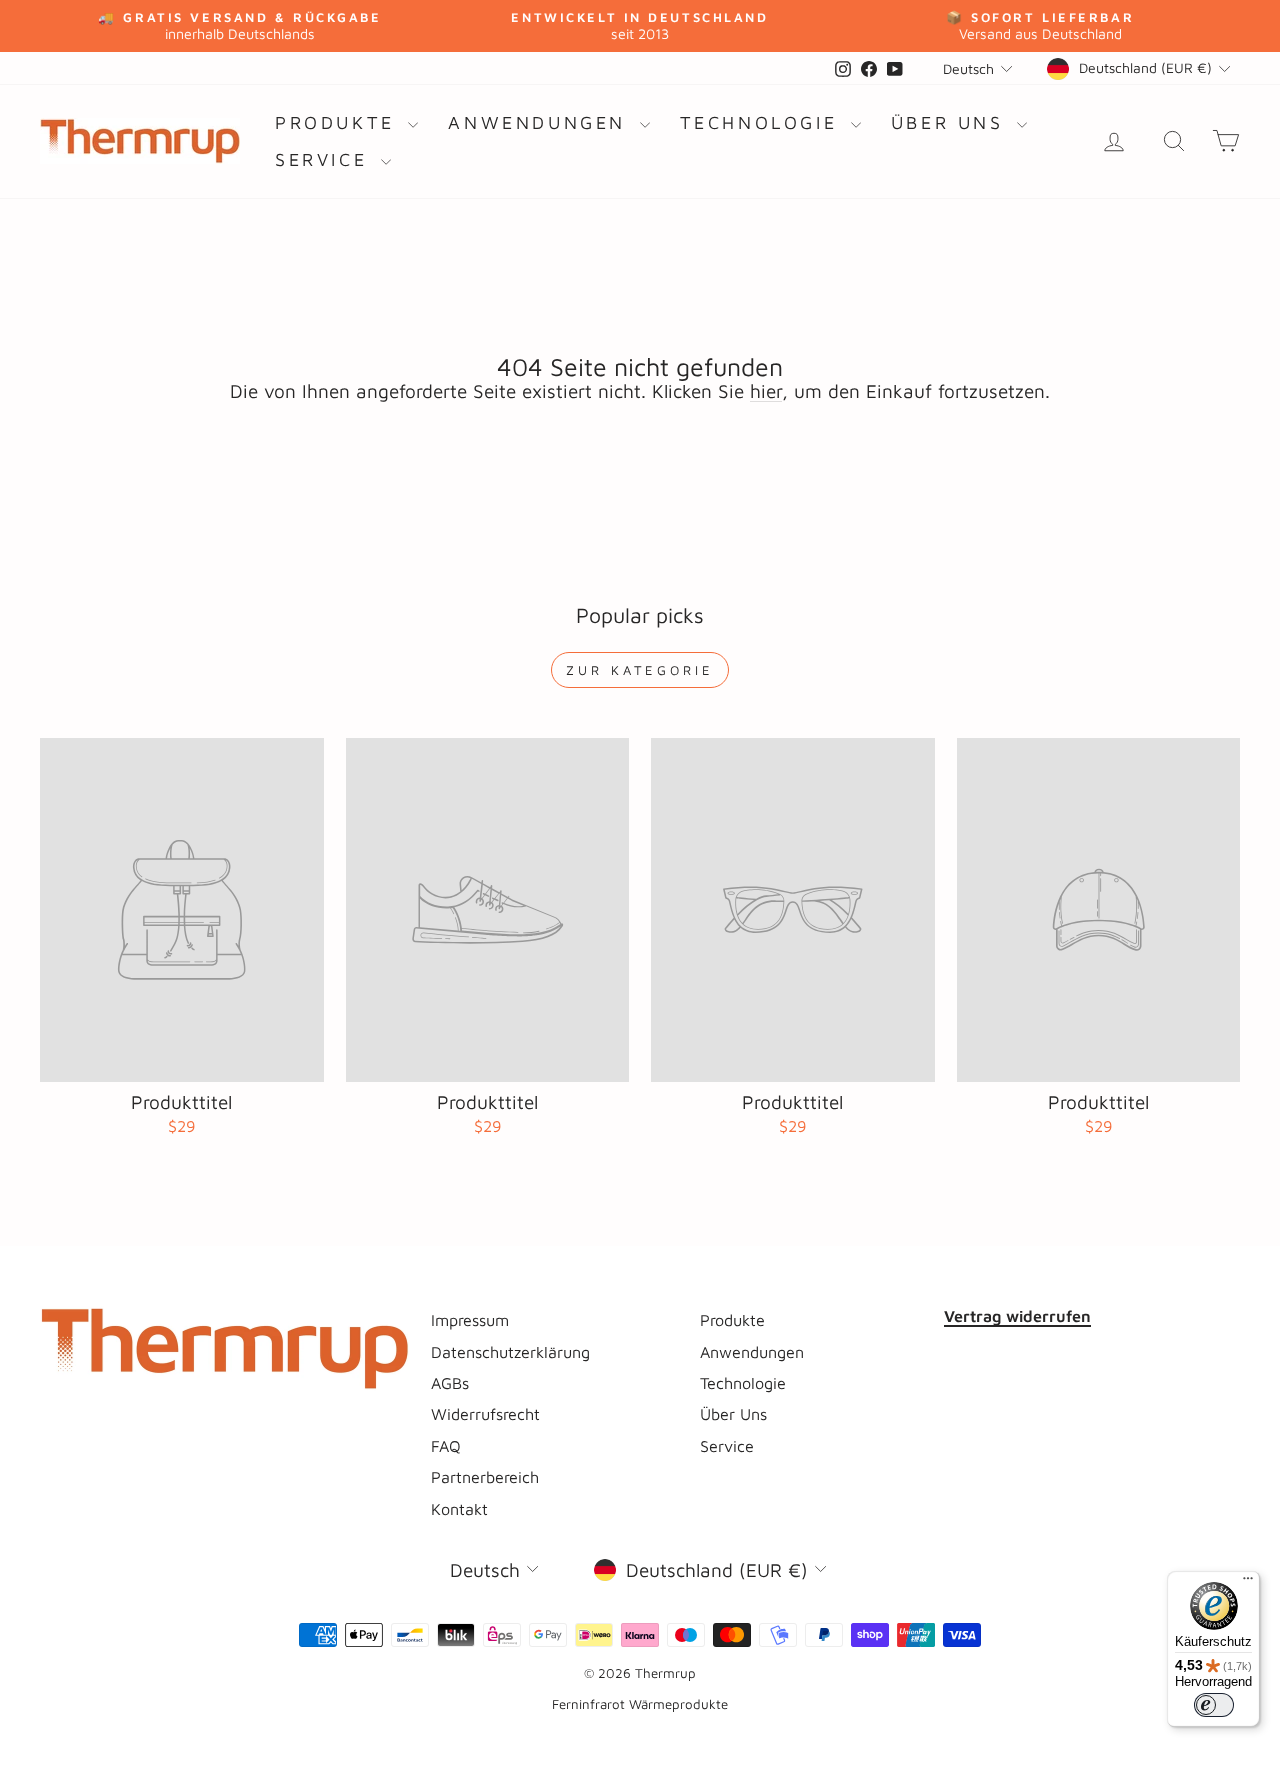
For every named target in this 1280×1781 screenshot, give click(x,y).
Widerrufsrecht (485, 1413)
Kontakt (459, 1508)
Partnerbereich (485, 1476)
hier (766, 391)
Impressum (470, 1319)
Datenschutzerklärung (510, 1351)
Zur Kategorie (640, 670)
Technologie (763, 122)
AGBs (450, 1382)
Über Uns (951, 122)
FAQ (446, 1445)
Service (325, 159)
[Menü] (1248, 1583)
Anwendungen (541, 122)
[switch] (1214, 1705)
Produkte (339, 122)
